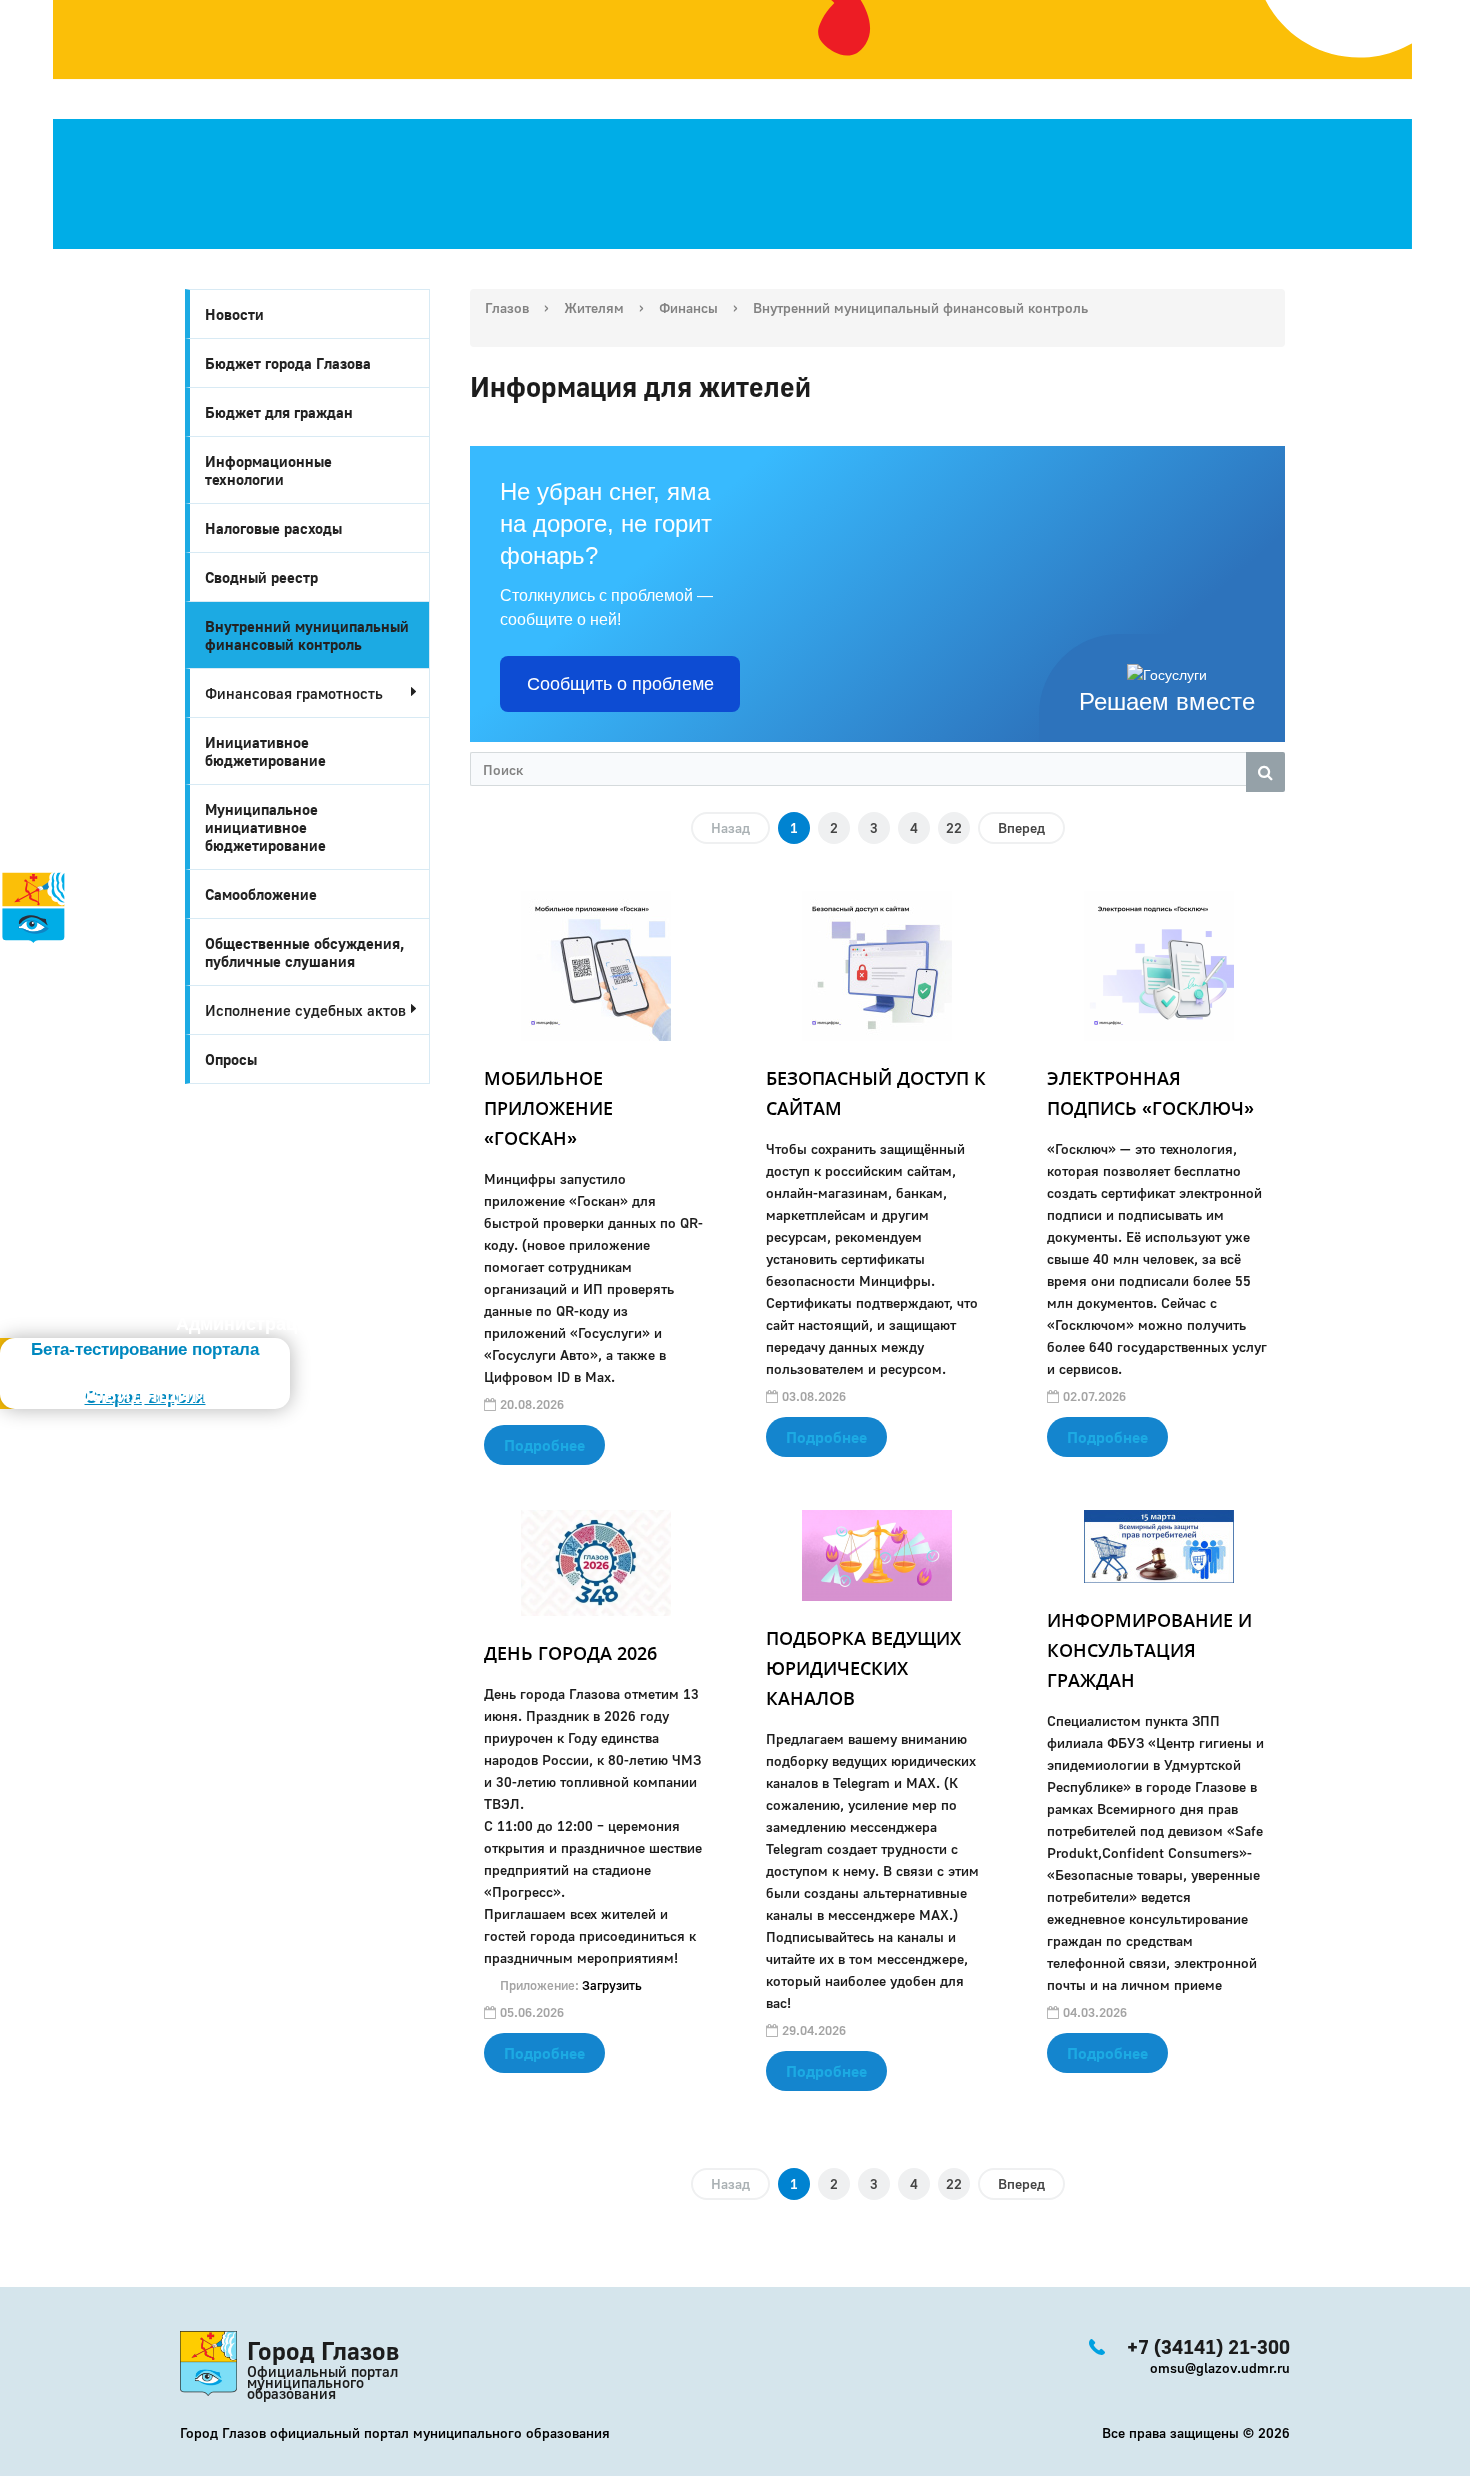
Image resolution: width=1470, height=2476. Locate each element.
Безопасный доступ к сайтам (876, 1093)
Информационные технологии (268, 470)
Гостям (31, 1023)
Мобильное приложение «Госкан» (548, 1108)
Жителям (63, 1045)
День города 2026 (570, 1653)
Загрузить (612, 1985)
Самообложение (261, 894)
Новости (234, 314)
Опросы (231, 1059)
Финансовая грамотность (294, 693)
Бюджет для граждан (279, 412)
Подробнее (544, 1445)
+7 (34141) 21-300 (122, 1161)
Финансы (688, 307)
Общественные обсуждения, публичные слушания (305, 952)
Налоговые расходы (273, 528)
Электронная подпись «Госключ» (1150, 1093)
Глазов (507, 307)
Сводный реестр (261, 577)
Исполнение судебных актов (305, 1010)
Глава (25, 1089)
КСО (81, 1111)
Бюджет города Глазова (288, 363)
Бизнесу (64, 1067)
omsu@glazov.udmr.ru (1220, 2367)
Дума (87, 1133)
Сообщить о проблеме (620, 684)
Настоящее (71, 979)
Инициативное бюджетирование (265, 751)
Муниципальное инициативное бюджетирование (265, 827)
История (38, 957)
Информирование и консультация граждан (1149, 1650)
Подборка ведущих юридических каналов (863, 1668)
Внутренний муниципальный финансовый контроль (307, 635)
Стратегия (51, 1001)
